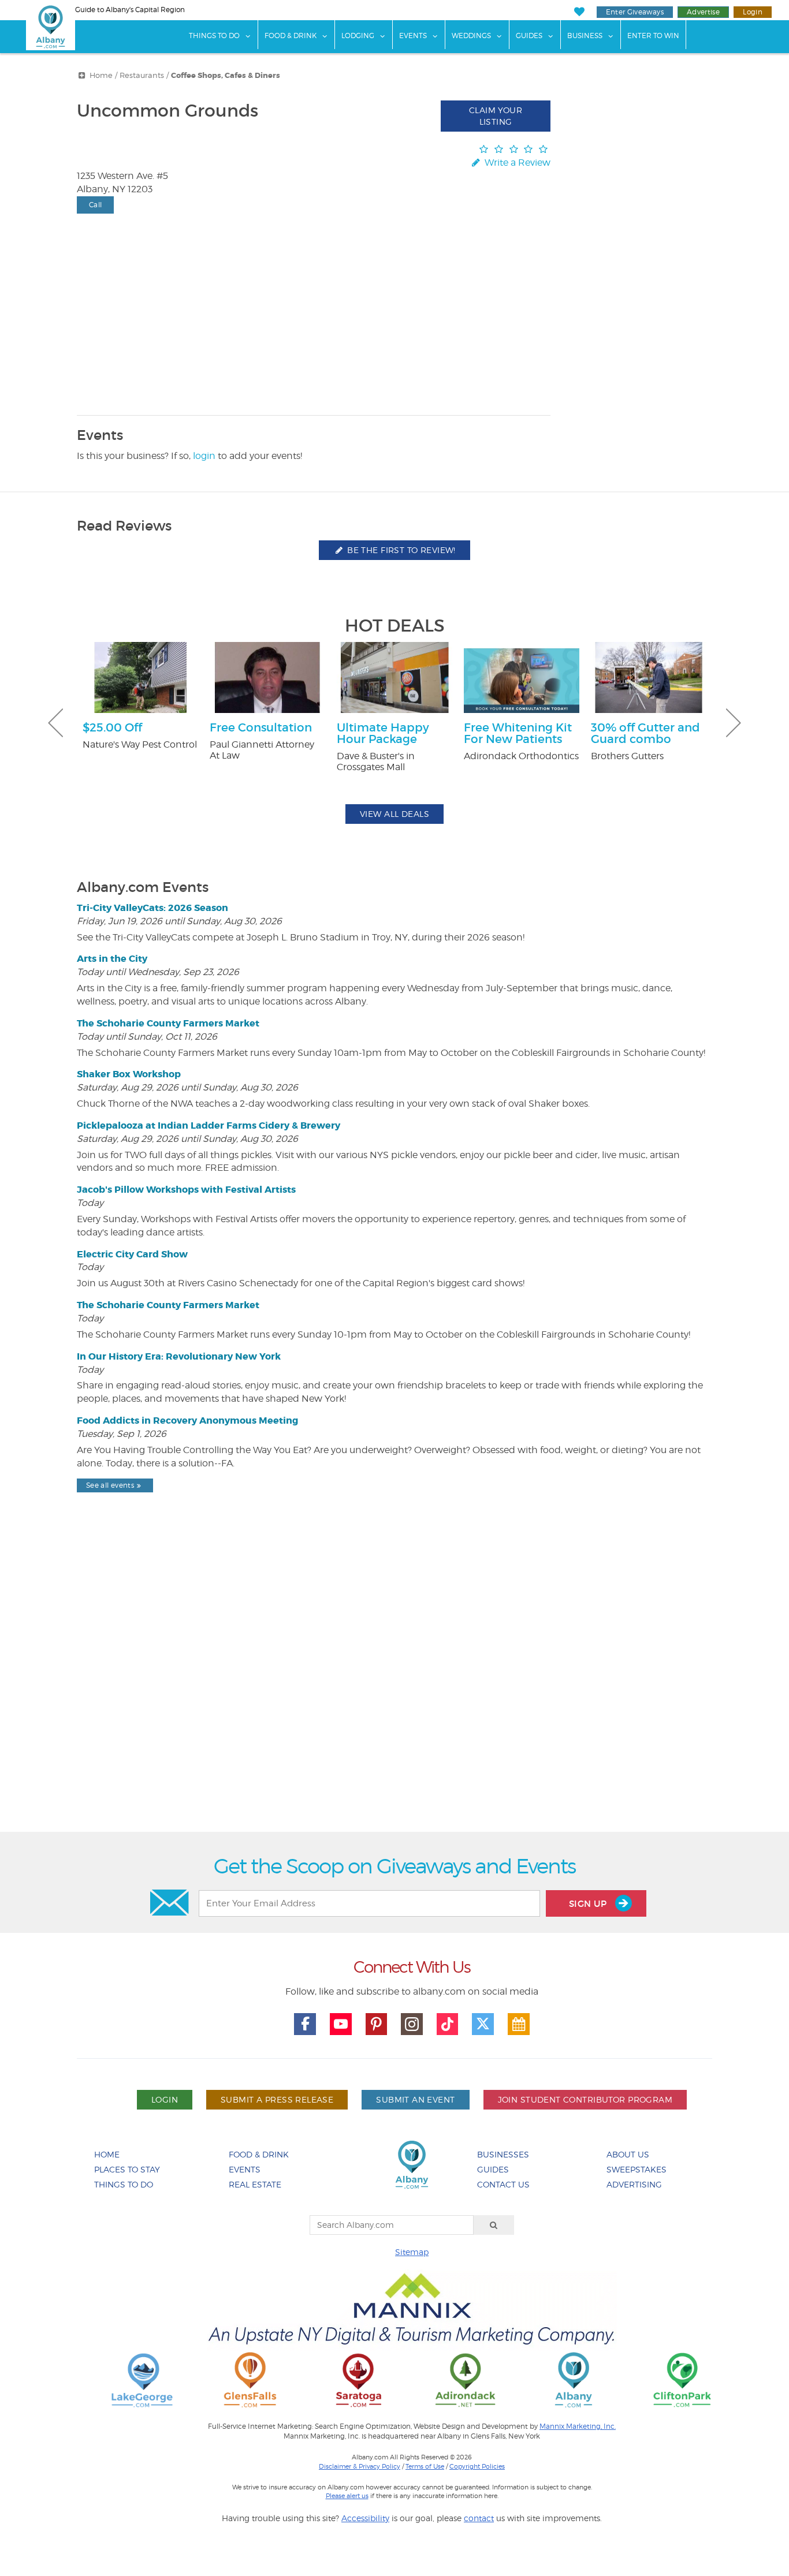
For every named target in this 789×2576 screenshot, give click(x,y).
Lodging (358, 36)
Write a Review (516, 163)
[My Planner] (519, 2024)
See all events (110, 1485)
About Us (628, 2154)
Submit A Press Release (277, 2099)
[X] (483, 2024)
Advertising (634, 2184)
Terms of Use (425, 2466)
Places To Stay (127, 2169)
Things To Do (214, 36)
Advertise (703, 12)
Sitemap (412, 2252)
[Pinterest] (377, 2024)
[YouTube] (341, 2024)
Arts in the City (112, 959)
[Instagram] (412, 2024)
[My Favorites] (579, 12)
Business (585, 36)
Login (753, 12)
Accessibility (365, 2518)
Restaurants (142, 75)
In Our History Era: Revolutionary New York (179, 1356)
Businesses (503, 2154)
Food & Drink (291, 36)
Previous (55, 723)
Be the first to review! (400, 550)
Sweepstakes (637, 2169)
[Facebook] (305, 2024)
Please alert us (347, 2496)
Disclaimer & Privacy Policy (360, 2466)
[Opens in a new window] (142, 2379)
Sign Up (589, 1904)
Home (101, 75)
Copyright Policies (477, 2466)
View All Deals (394, 814)
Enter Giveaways (635, 12)
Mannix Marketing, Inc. (578, 2426)
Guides (529, 36)
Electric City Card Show (132, 1254)
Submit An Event (415, 2099)
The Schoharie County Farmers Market (168, 1023)
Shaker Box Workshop (129, 1074)
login (204, 456)
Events (413, 36)
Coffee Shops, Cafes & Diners (226, 76)
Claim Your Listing (496, 116)
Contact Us (503, 2184)
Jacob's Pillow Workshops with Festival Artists (186, 1190)
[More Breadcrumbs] (82, 75)
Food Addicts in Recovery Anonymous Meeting (187, 1420)
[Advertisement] (394, 1692)
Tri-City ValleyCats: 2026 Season (152, 908)
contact (479, 2518)
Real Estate (255, 2184)
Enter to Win (653, 36)
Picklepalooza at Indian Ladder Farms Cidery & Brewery (209, 1125)
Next (734, 723)
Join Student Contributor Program (585, 2099)
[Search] (494, 2225)
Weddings (471, 36)
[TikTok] (448, 2024)
